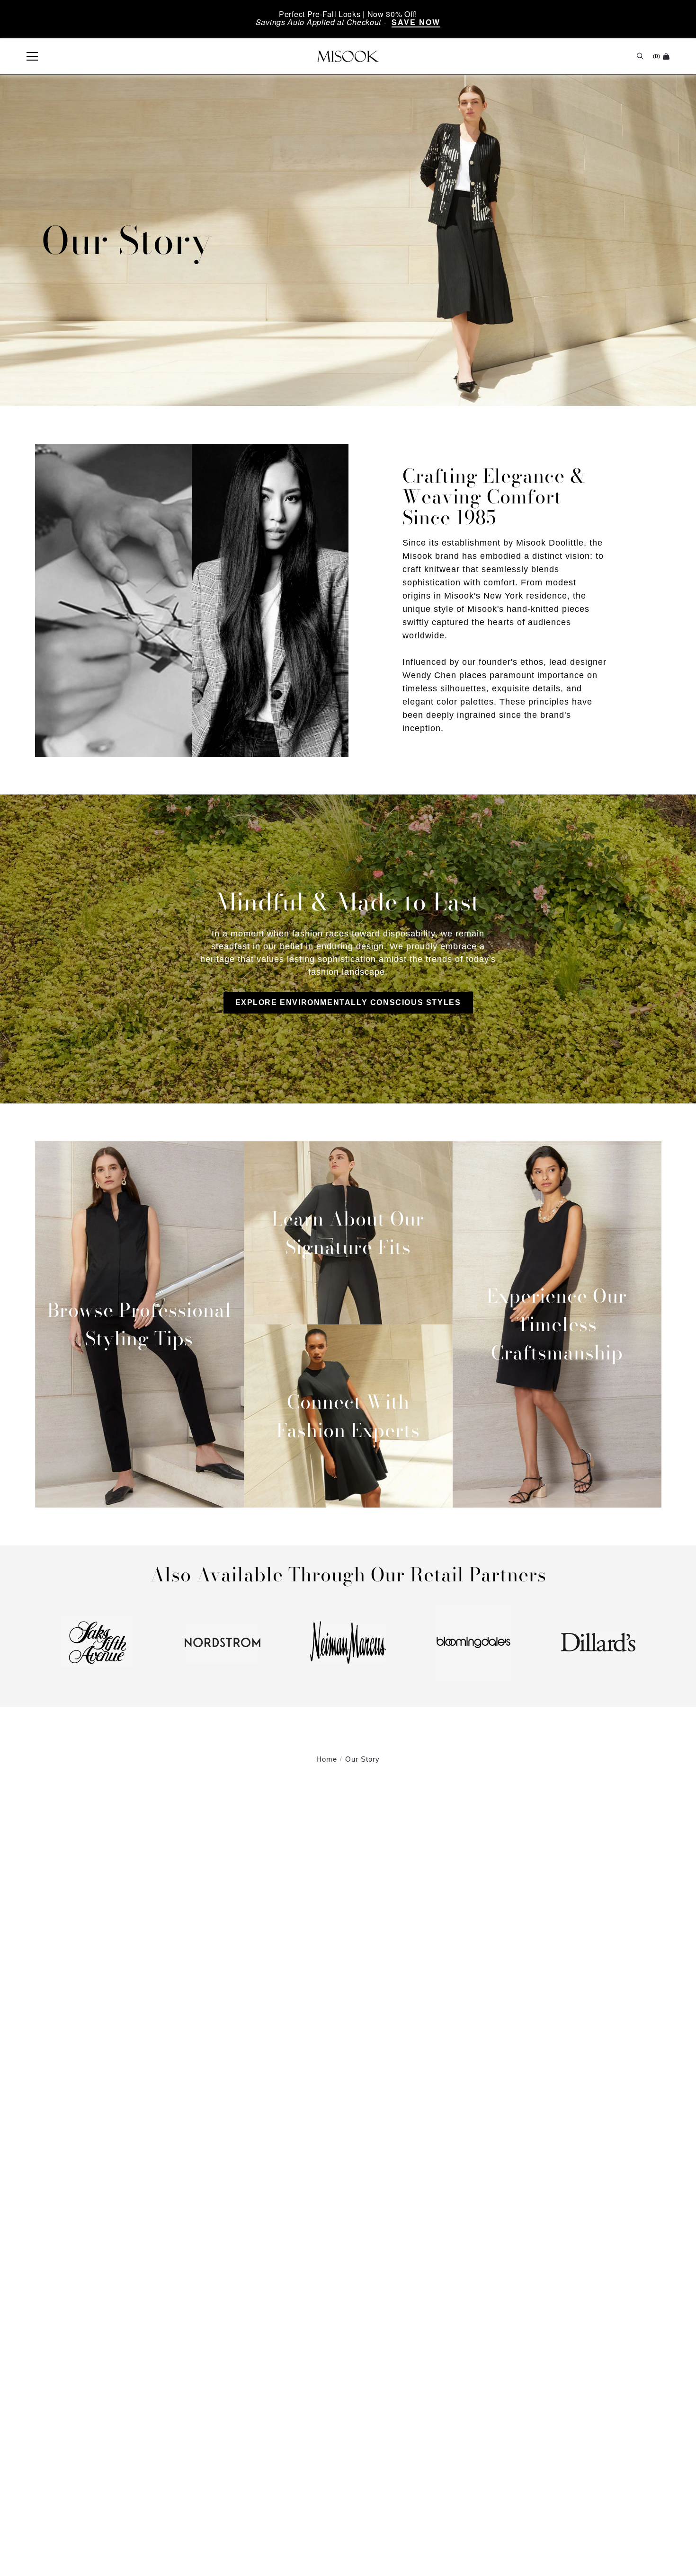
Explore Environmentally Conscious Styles (348, 1002)
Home (327, 1759)
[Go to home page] (348, 56)
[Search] (640, 56)
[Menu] (27, 56)
